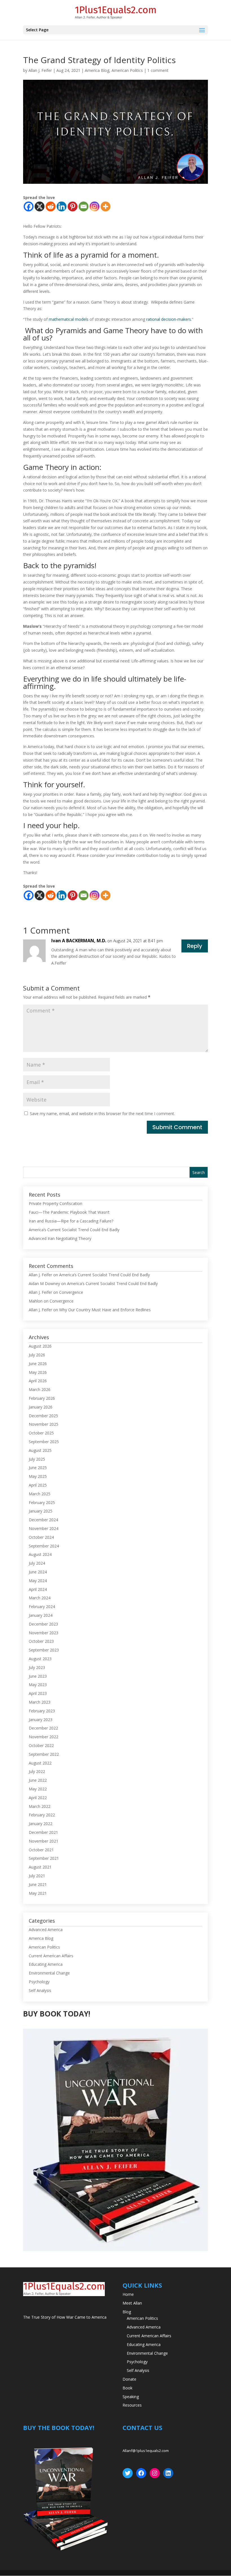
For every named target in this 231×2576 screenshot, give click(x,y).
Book (127, 2388)
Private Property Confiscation (55, 1203)
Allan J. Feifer (40, 70)
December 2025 (43, 1416)
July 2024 (37, 1563)
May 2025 (38, 1476)
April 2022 (38, 1798)
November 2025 (44, 1424)
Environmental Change (49, 1973)
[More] (105, 206)
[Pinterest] (73, 206)
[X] (40, 206)
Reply (195, 946)
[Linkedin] (62, 206)
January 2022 (41, 1824)
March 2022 (40, 1806)
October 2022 (41, 1745)
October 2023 (41, 1641)
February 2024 (42, 1607)
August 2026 (40, 1346)
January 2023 (41, 1720)
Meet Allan (132, 2303)
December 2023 (43, 1624)
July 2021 (37, 1876)
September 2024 (44, 1546)
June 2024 (38, 1572)
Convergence (71, 1292)
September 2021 (44, 1858)
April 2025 (38, 1485)
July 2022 (37, 1771)
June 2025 (38, 1468)
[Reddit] (51, 206)
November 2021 (44, 1841)
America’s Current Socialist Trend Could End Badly (74, 1230)
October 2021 (41, 1850)
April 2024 (38, 1589)
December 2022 (43, 1728)
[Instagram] (95, 206)
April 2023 (38, 1693)
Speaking (131, 2397)
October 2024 (41, 1537)
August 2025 (40, 1450)
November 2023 (44, 1633)
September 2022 (44, 1754)
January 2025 (41, 1511)
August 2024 (40, 1554)
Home (128, 2294)
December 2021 (43, 1832)
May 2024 (38, 1581)
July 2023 (37, 1667)
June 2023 (38, 1676)
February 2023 (42, 1711)
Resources (132, 2405)
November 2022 (44, 1737)
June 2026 (38, 1364)
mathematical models (69, 319)
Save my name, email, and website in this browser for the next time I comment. (102, 1114)
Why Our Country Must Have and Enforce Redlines (105, 1310)
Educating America (46, 1964)
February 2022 (42, 1815)
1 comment (158, 70)
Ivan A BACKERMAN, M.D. (79, 941)
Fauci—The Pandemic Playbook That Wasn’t (69, 1212)
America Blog (97, 70)
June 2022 (38, 1780)
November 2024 (44, 1528)
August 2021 (40, 1867)
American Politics (127, 70)
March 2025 (40, 1494)
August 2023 (40, 1659)
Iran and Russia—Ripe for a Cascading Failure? (71, 1221)
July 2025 (37, 1459)
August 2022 (40, 1763)
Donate (129, 2379)
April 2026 (38, 1381)
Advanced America (46, 1930)
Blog (127, 2312)
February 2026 (42, 1398)
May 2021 (38, 1893)
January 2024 (41, 1615)
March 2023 (40, 1702)
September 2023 (44, 1650)
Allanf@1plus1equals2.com (146, 2451)
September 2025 (44, 1442)
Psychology (39, 1982)
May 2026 (38, 1372)
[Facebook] (29, 206)
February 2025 (42, 1503)
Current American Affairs (51, 1956)
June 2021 (38, 1884)
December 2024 (43, 1520)
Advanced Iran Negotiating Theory (60, 1238)
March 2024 (40, 1598)
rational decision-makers (169, 319)
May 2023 (38, 1685)
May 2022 (38, 1789)
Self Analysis (40, 1990)
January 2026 (41, 1407)
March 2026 (40, 1389)
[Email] (84, 206)
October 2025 (41, 1433)
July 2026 (37, 1355)
